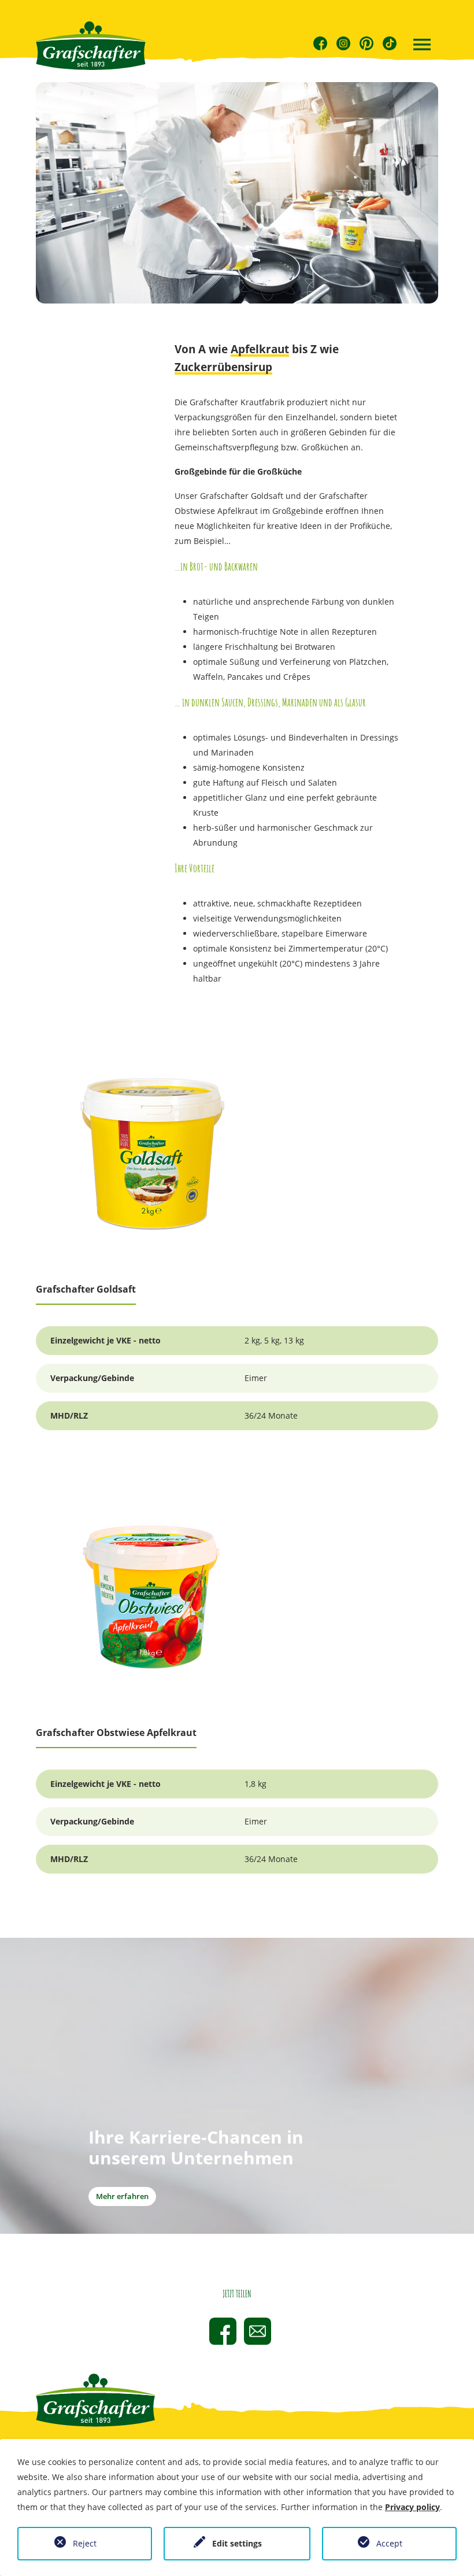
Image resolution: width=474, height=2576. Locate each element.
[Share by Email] (258, 2331)
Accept (389, 2543)
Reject (85, 2543)
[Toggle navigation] (422, 46)
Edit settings (237, 2543)
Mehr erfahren (122, 2196)
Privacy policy (412, 2507)
